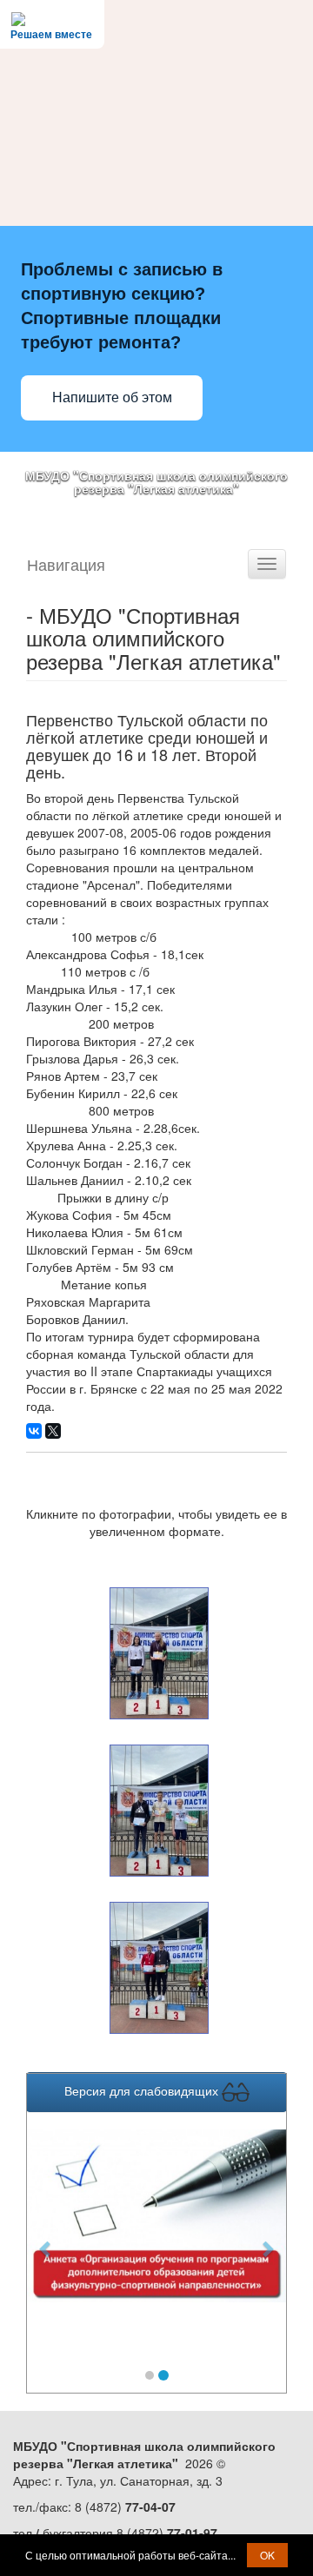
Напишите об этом (112, 397)
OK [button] (267, 2555)
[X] (53, 1431)
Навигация (66, 564)
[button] (47, 2239)
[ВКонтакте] (34, 1431)
